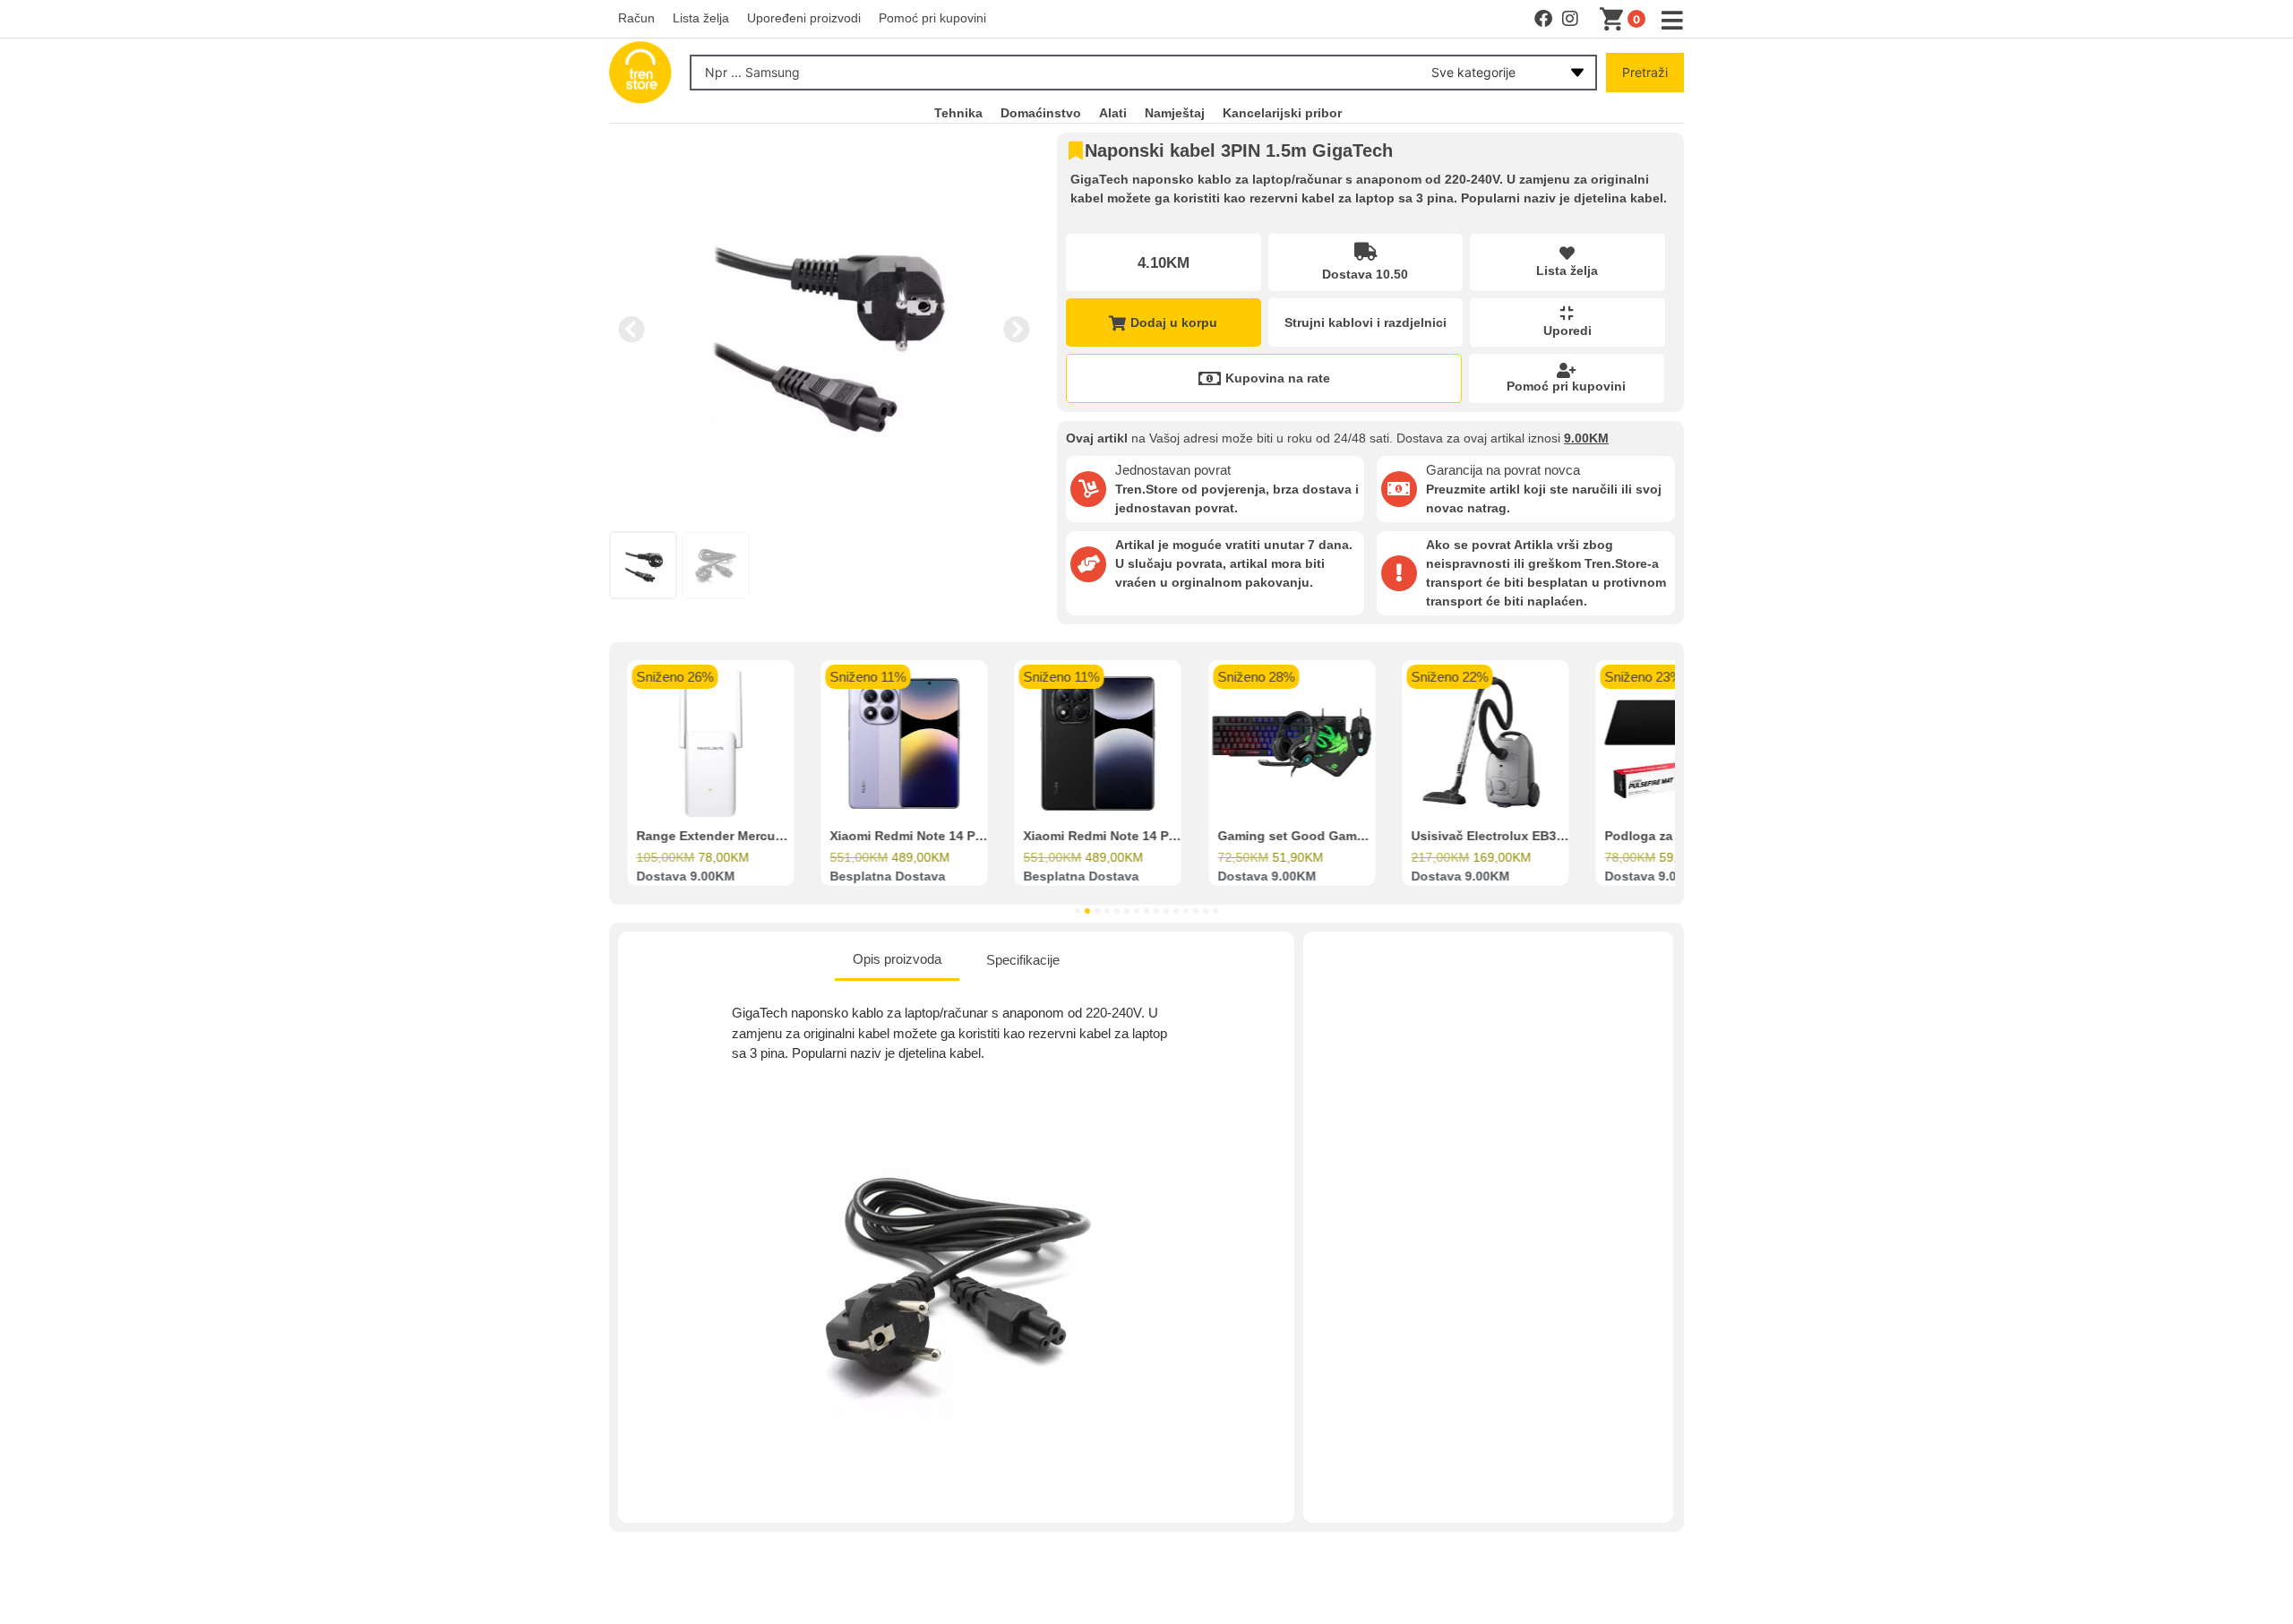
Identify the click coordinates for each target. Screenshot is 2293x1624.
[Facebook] (1543, 19)
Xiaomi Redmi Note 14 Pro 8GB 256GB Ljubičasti (977, 837)
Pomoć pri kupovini (1566, 386)
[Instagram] (1570, 19)
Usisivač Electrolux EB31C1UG (1504, 837)
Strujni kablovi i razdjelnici (1365, 322)
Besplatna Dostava (887, 877)
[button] (631, 330)
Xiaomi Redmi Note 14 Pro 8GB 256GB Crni (1154, 837)
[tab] (897, 961)
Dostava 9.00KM (685, 877)
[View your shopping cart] (1615, 20)
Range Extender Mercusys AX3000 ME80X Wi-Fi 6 (786, 837)
